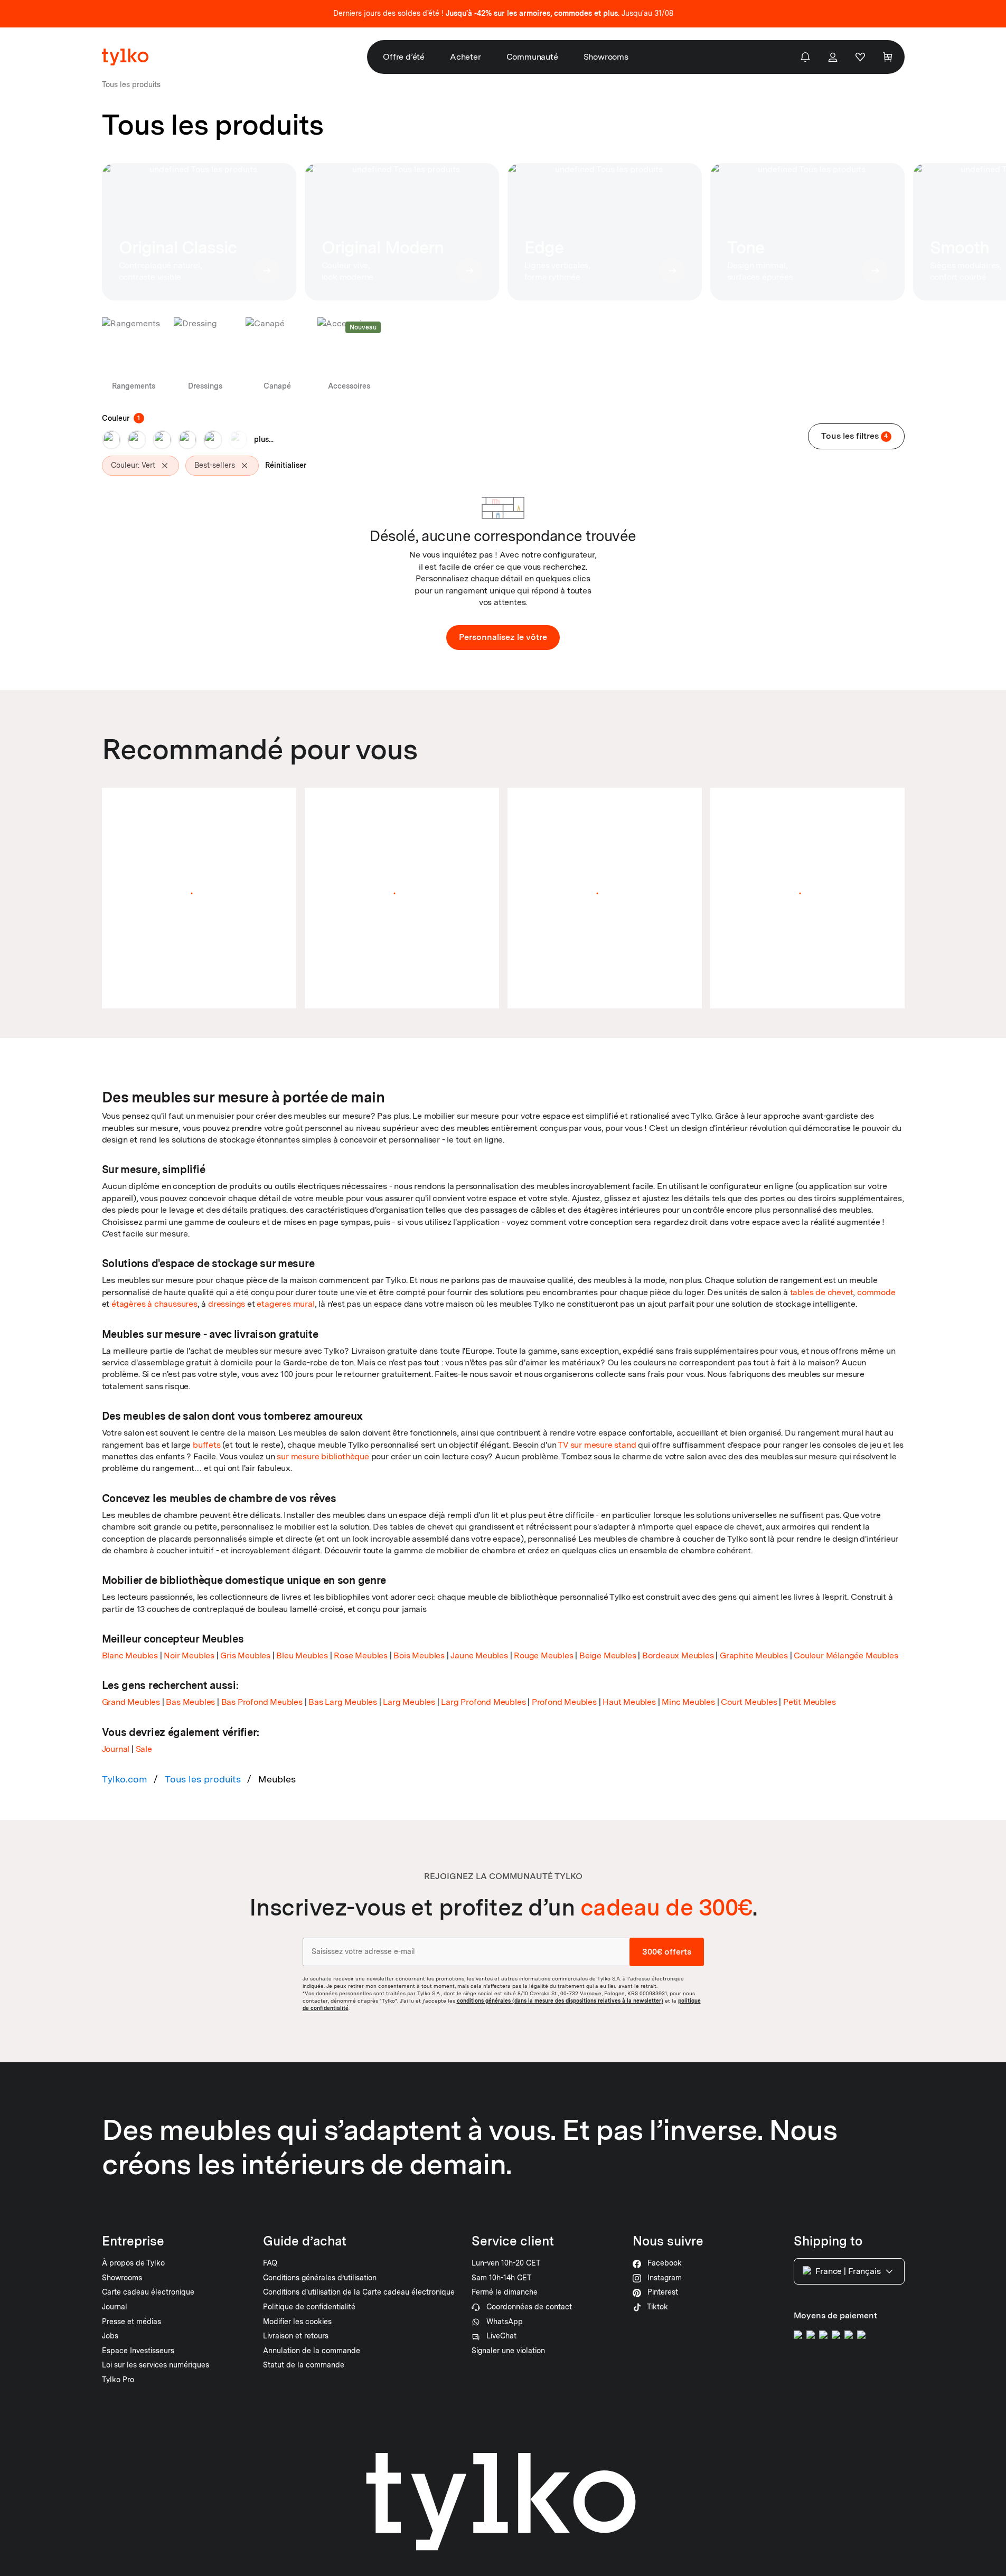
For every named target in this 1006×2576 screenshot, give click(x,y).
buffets (207, 1445)
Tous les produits (203, 1779)
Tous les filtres (855, 436)
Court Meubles (749, 1702)
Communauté (532, 57)
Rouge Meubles (543, 1655)
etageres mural (285, 1304)
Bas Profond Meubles (262, 1702)
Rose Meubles (361, 1655)
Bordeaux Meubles (678, 1655)
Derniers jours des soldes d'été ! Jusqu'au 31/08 (503, 13)
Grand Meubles (131, 1702)
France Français (848, 2271)
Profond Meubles (564, 1702)
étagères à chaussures (154, 1304)
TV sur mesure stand (597, 1445)
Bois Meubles (419, 1655)
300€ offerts (667, 1952)
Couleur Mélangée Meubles (846, 1655)
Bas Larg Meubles (343, 1702)
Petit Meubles (809, 1702)
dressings (227, 1304)
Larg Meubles (409, 1702)
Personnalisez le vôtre (503, 637)
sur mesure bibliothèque (323, 1456)
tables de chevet (822, 1292)
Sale (144, 1749)
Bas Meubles (190, 1702)
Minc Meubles (688, 1702)
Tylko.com (125, 1779)
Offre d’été (404, 57)
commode (876, 1292)
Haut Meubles (629, 1702)
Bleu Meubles (302, 1655)
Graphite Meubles (754, 1655)
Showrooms (606, 57)
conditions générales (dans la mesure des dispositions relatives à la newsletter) (560, 2001)
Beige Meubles (608, 1655)
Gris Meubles (245, 1655)
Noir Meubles (189, 1655)
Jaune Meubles (479, 1655)
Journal (116, 1749)
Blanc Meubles (130, 1655)
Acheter (466, 57)
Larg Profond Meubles (483, 1702)
